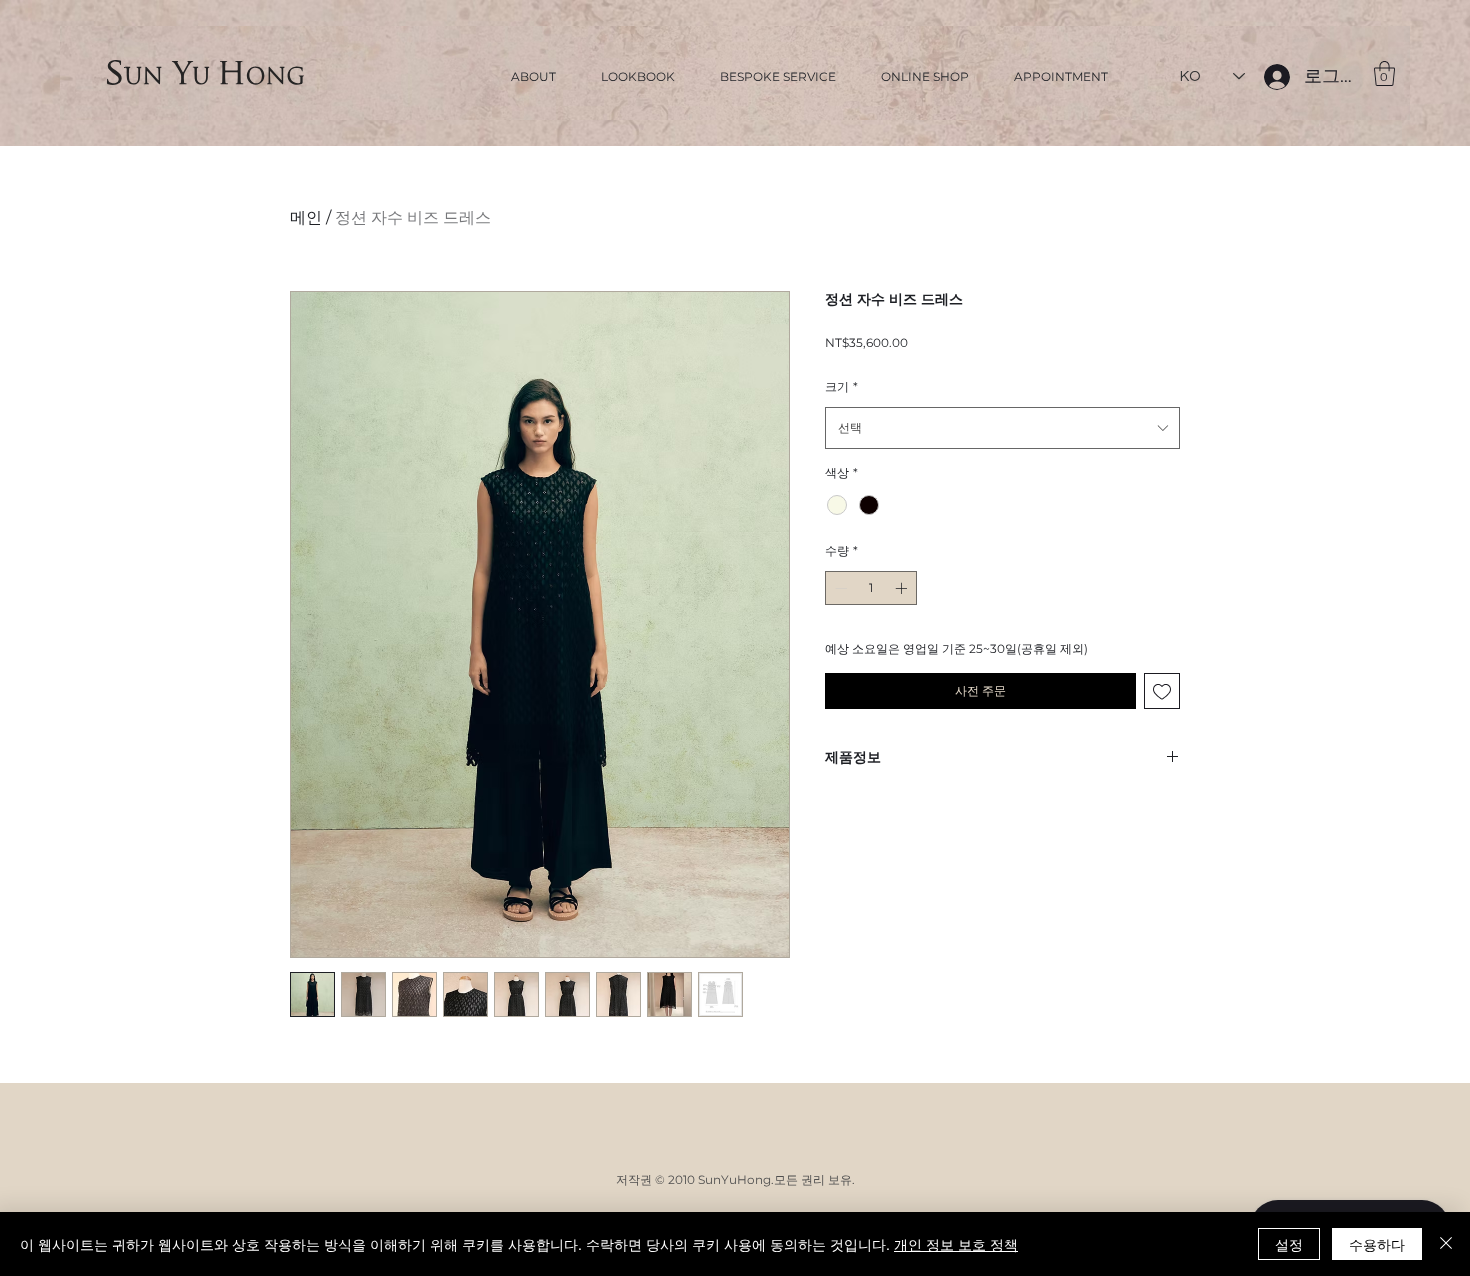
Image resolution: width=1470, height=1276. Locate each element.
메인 (306, 217)
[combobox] (1002, 428)
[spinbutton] (871, 588)
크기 (841, 386)
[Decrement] (839, 588)
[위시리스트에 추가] (1162, 691)
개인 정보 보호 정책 (956, 1244)
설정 (1289, 1244)
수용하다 (1377, 1244)
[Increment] (903, 588)
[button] (1384, 73)
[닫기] (1446, 1244)
